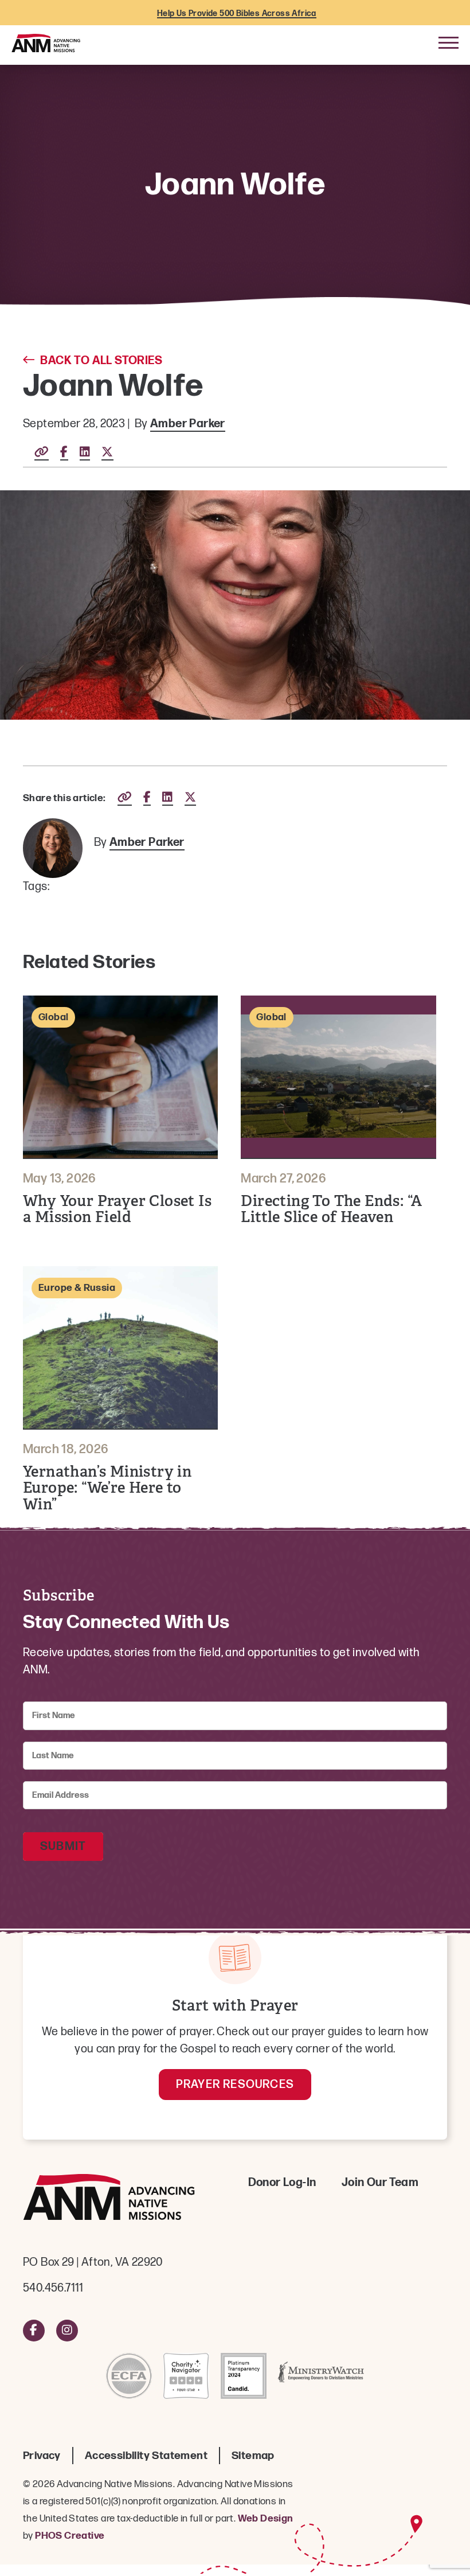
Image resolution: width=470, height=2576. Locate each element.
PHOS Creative (70, 2536)
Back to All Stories (101, 361)
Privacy (42, 2456)
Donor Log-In (282, 2183)
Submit (63, 1847)
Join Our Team (380, 2183)
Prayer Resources (235, 2085)
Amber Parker (188, 424)
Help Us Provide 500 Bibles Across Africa (237, 13)
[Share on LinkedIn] (85, 453)
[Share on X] (107, 453)
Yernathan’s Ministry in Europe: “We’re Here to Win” (107, 1488)
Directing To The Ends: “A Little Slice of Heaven (331, 1209)
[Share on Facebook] (64, 453)
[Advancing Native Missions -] (46, 42)
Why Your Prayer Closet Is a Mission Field (117, 1209)
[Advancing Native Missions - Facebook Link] (34, 2331)
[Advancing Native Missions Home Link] (109, 2200)
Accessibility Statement (146, 2456)
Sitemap (253, 2456)
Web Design (266, 2519)
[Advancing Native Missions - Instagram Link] (67, 2331)
